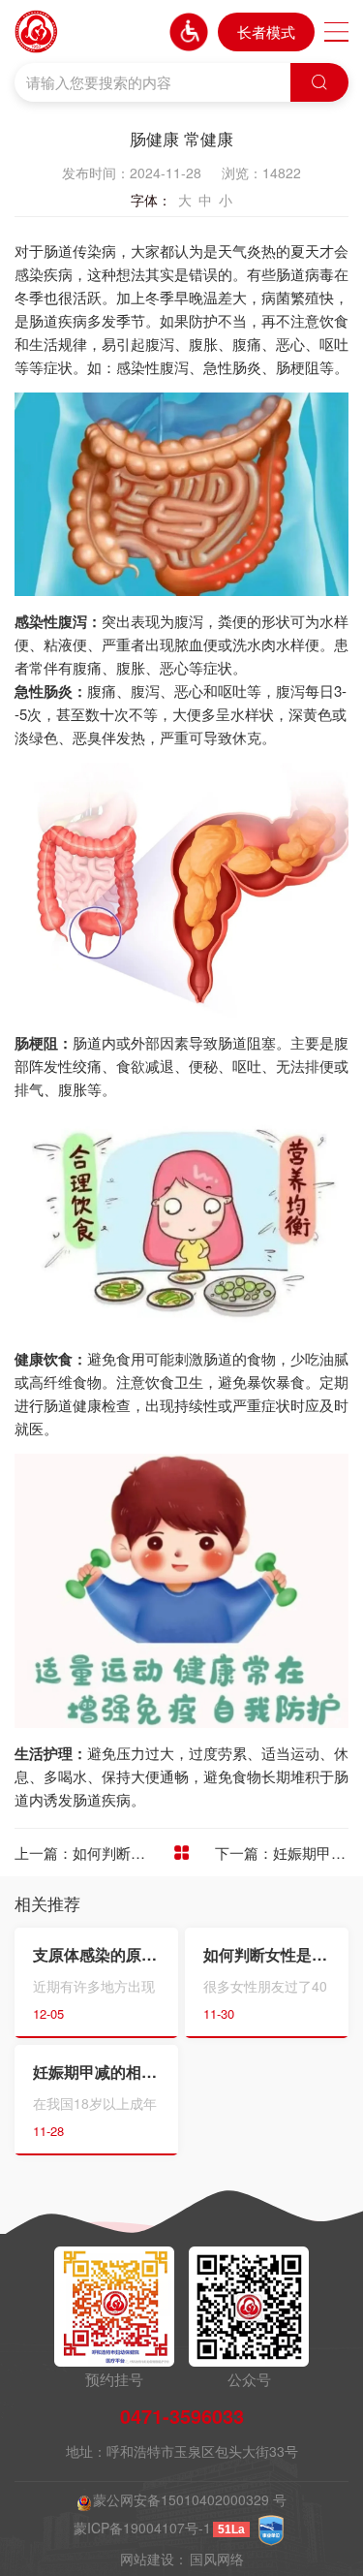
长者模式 (266, 31)
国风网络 (217, 2559)
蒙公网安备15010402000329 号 (190, 2500)
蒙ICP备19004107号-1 (142, 2528)
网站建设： (154, 2559)
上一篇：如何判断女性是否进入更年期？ (81, 1853)
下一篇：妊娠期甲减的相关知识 (282, 1853)
